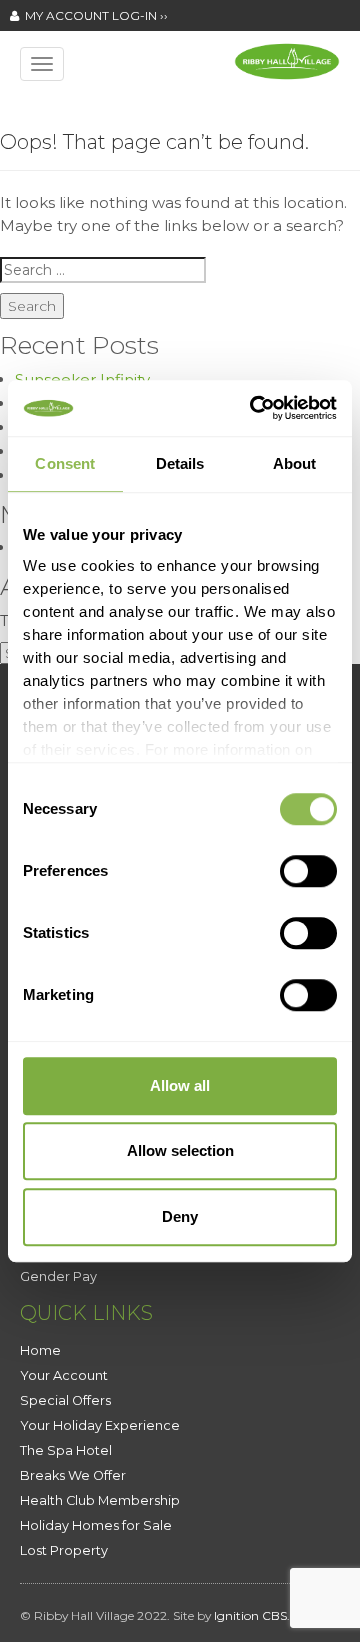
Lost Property (64, 1550)
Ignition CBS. (252, 1615)
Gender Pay (58, 1276)
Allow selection (180, 1150)
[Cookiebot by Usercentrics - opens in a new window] (254, 408)
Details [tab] (180, 463)
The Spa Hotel (66, 1450)
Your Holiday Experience (100, 1425)
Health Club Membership (100, 1500)
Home (40, 1350)
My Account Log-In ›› (93, 15)
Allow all (180, 1085)
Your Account (64, 1375)
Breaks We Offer (73, 1475)
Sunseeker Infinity (82, 379)
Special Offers (65, 1400)
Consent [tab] (65, 463)
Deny (180, 1216)
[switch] (308, 871)
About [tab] (295, 463)
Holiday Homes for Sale (96, 1525)
